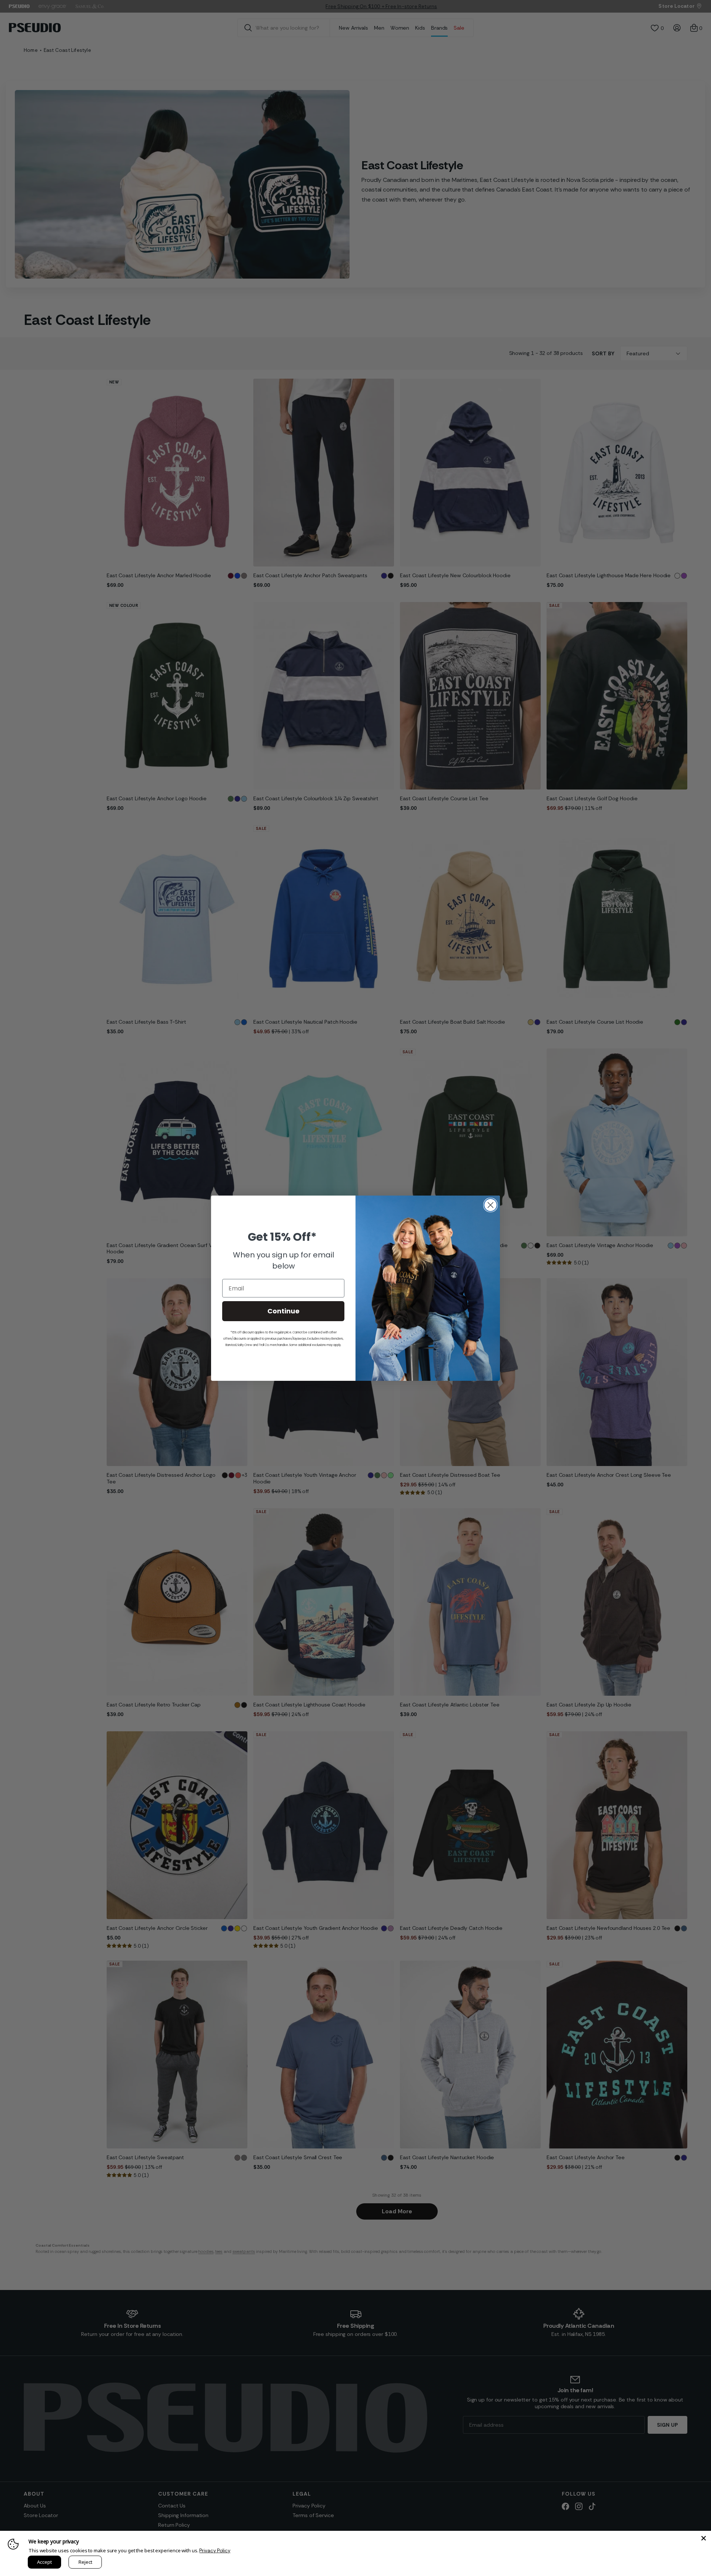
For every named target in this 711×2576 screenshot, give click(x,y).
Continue (283, 1311)
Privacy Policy (215, 2551)
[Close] (704, 2538)
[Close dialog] (490, 1205)
